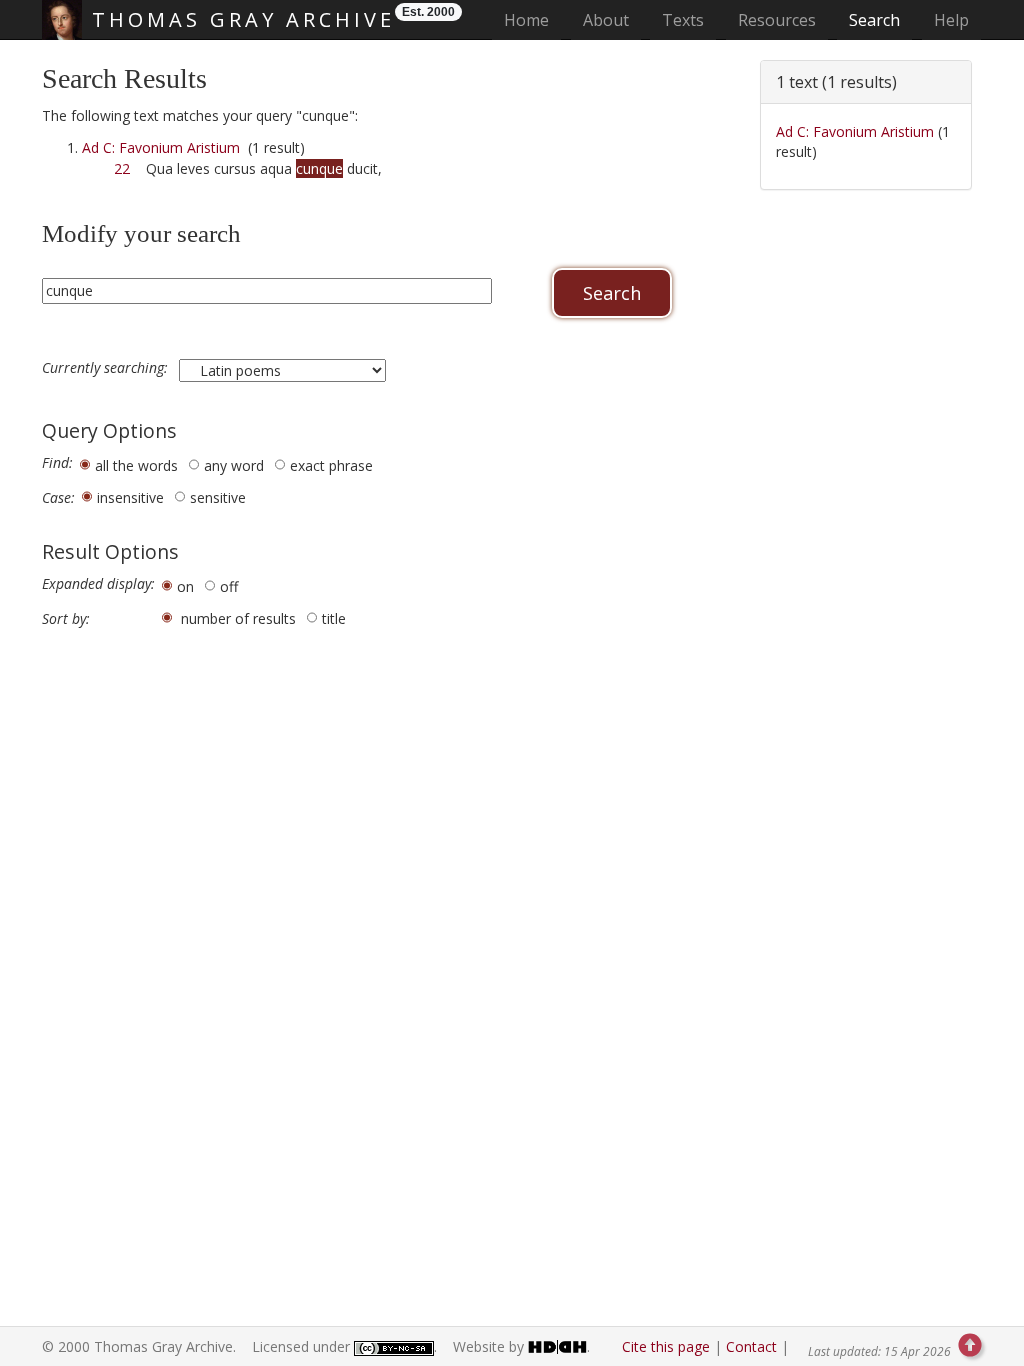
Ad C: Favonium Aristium (161, 147)
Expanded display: (98, 584)
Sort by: (66, 619)
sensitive (218, 497)
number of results (238, 618)
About (606, 20)
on (185, 586)
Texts (683, 20)
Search (874, 20)
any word (234, 465)
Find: (57, 463)
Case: (58, 498)
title (334, 618)
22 (122, 168)
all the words (136, 465)
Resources (777, 20)
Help (951, 20)
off (229, 586)
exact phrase (331, 465)
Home (532, 19)
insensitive (130, 497)
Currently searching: (107, 368)
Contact (751, 1346)
